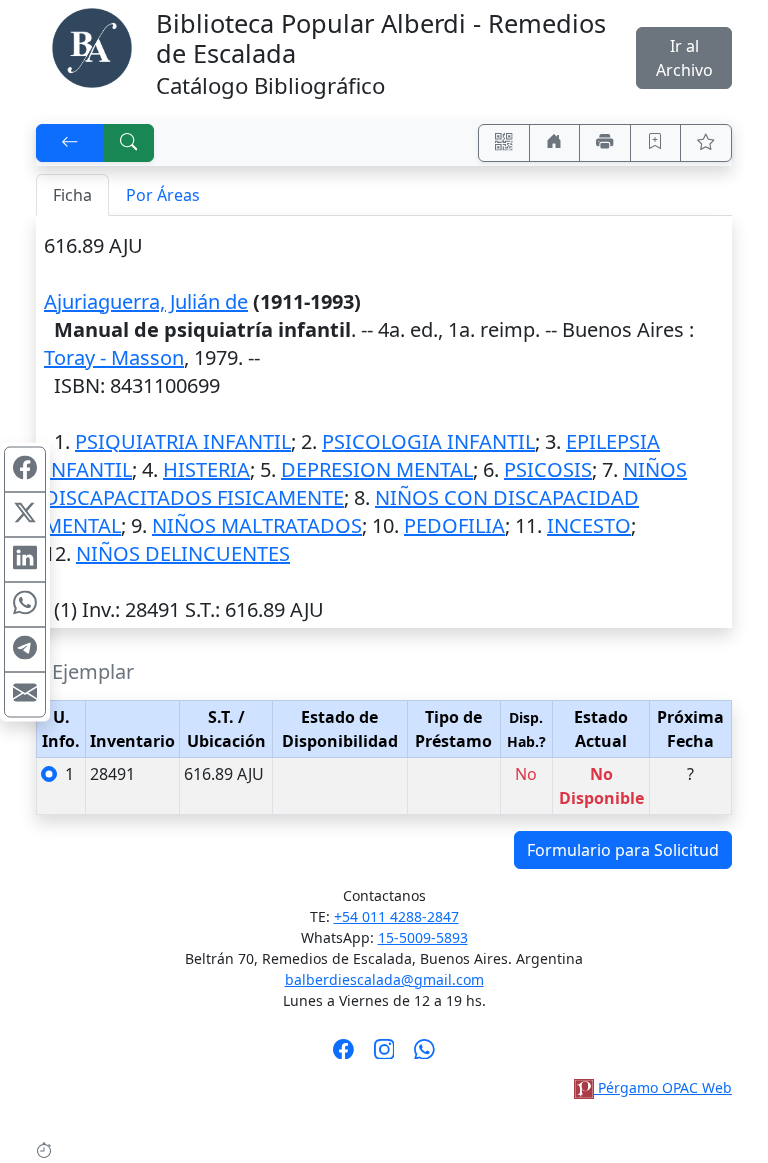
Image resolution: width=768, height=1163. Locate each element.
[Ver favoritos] (706, 143)
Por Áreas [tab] (163, 195)
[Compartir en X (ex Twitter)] (25, 514)
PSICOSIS (548, 469)
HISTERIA (206, 469)
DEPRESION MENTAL (377, 469)
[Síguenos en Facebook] (343, 1055)
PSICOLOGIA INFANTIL (428, 441)
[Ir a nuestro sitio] (555, 143)
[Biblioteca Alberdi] (92, 46)
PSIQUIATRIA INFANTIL (183, 441)
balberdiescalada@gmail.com (384, 979)
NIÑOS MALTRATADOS (257, 525)
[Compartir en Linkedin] (25, 559)
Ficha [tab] (72, 195)
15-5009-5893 (423, 937)
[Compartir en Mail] (25, 694)
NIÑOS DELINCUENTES (183, 553)
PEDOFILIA (454, 525)
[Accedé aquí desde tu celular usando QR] (504, 143)
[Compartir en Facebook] (25, 469)
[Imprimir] (605, 143)
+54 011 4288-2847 (396, 916)
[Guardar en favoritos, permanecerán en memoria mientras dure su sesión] (656, 143)
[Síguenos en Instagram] (384, 1055)
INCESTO (589, 525)
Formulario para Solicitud (623, 850)
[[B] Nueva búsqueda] (129, 143)
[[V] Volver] (70, 143)
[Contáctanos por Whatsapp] (424, 1055)
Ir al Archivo (684, 58)
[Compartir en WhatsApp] (25, 604)
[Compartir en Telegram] (25, 649)
